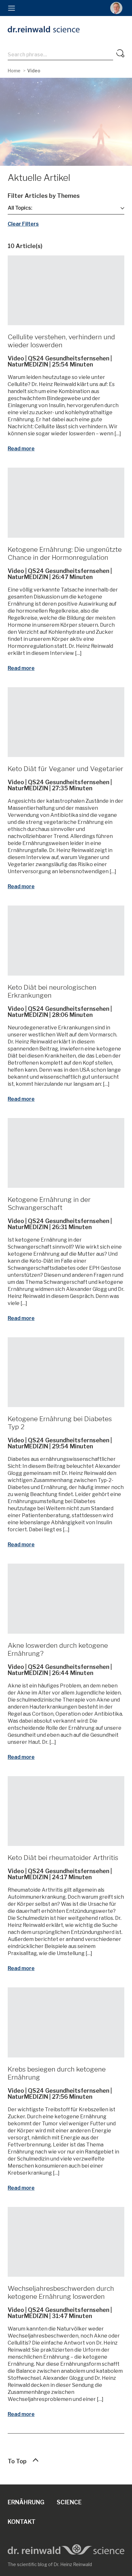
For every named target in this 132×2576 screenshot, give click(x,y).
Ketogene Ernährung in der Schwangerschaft (49, 1203)
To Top (17, 2461)
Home (14, 71)
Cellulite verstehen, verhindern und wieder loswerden (61, 341)
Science (69, 2502)
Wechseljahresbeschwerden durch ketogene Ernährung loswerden (61, 2292)
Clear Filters (23, 224)
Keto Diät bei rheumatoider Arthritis (63, 1858)
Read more (21, 449)
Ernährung (26, 2502)
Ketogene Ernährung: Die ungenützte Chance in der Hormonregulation (65, 553)
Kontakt (22, 2522)
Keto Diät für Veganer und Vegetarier (66, 769)
